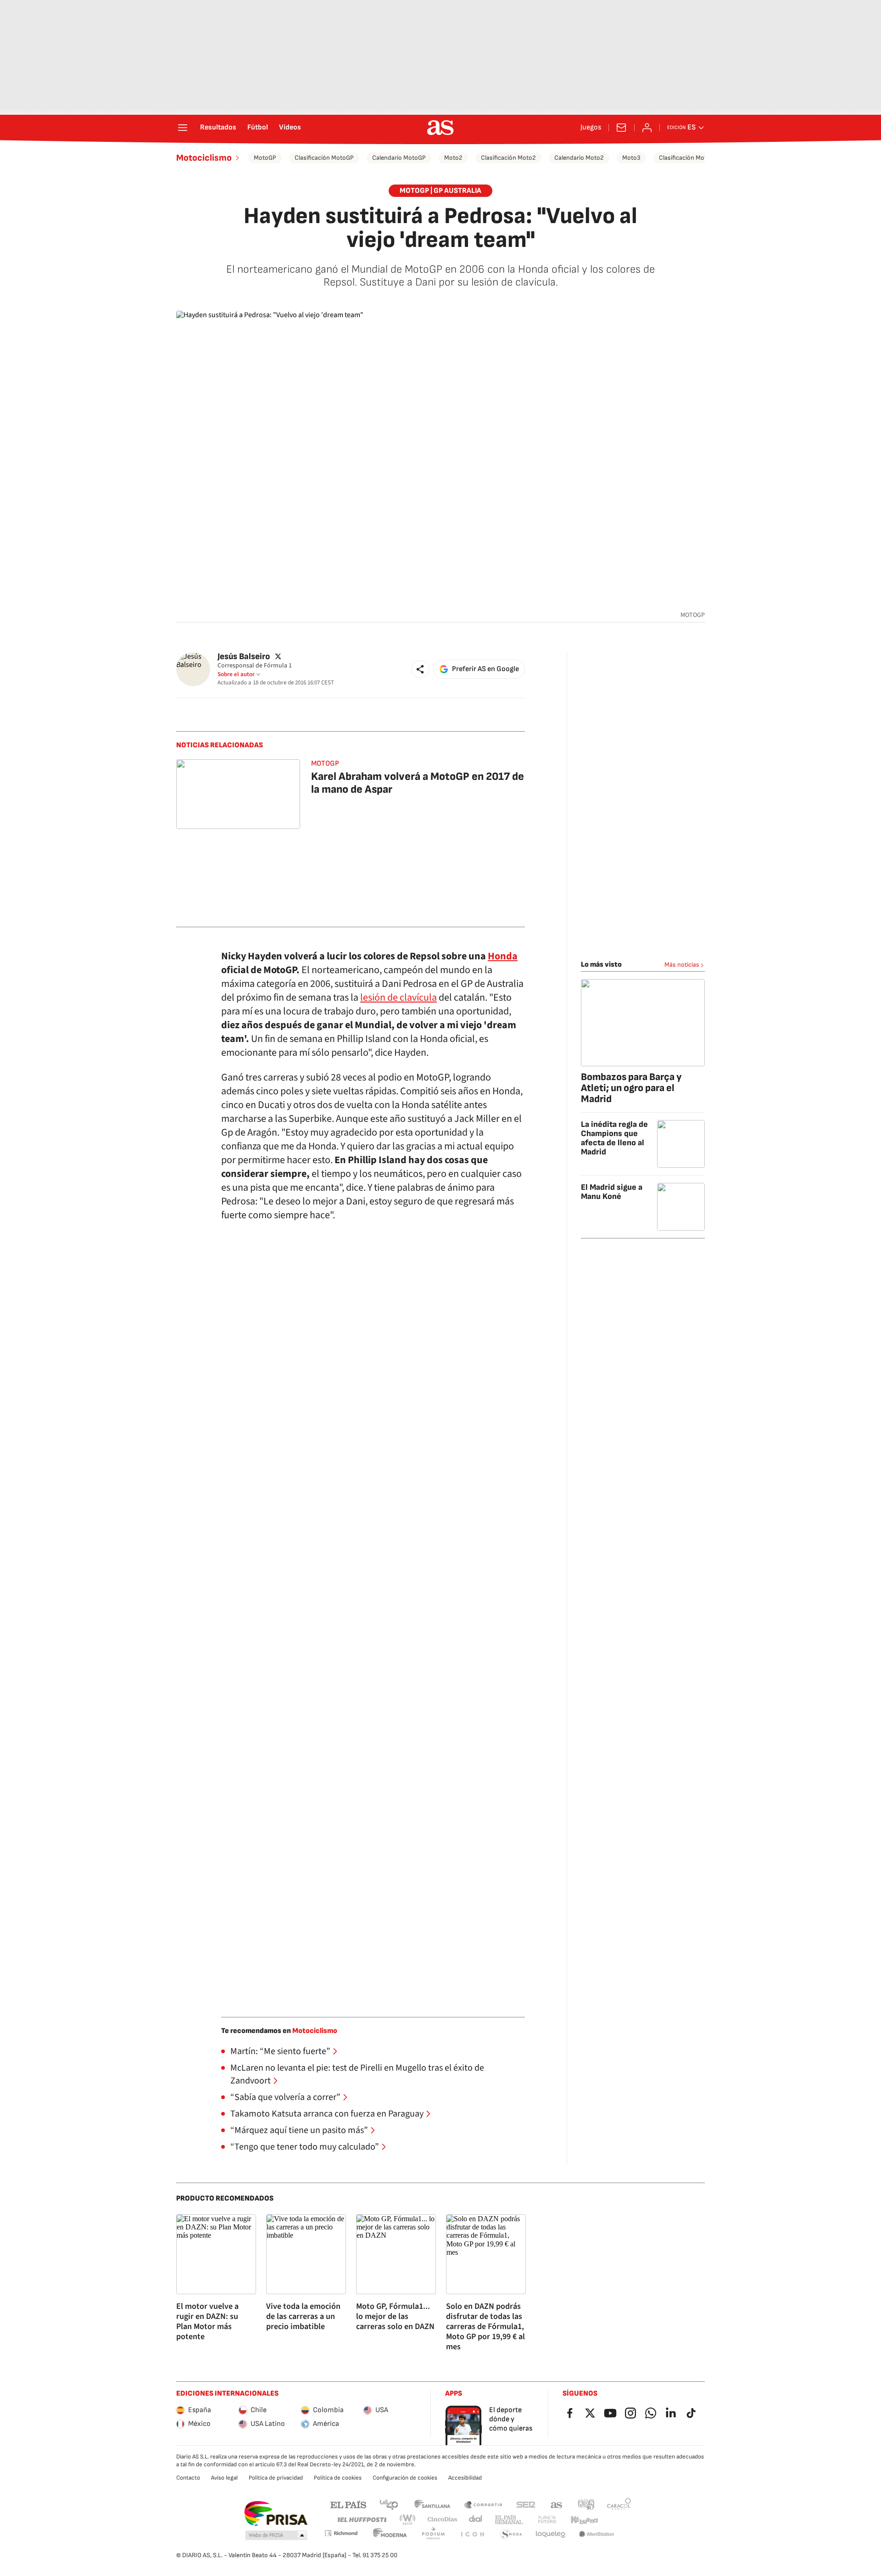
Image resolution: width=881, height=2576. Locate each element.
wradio (408, 2520)
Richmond (341, 2533)
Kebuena (584, 2520)
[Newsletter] (621, 128)
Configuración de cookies (405, 2478)
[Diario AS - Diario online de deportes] (440, 128)
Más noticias (682, 965)
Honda (503, 956)
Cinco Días (443, 2520)
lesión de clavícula (399, 997)
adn (586, 2504)
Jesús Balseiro (244, 657)
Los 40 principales (389, 2504)
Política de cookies (338, 2478)
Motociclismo (204, 158)
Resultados (218, 128)
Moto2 (453, 158)
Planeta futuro (547, 2520)
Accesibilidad (465, 2478)
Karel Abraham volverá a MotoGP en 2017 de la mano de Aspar (418, 783)
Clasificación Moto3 (686, 158)
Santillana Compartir (483, 2504)
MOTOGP (325, 764)
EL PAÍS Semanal (509, 2520)
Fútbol (258, 128)
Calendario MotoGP (399, 158)
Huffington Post (361, 2520)
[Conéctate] (647, 128)
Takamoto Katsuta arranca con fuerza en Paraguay (327, 2114)
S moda (511, 2534)
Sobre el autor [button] (236, 674)
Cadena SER (526, 2504)
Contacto (188, 2478)
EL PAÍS (348, 2504)
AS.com (557, 2504)
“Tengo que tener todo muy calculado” (305, 2147)
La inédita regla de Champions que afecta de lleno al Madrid (614, 1138)
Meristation (597, 2534)
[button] (420, 669)
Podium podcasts (433, 2534)
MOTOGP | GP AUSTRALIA (440, 191)
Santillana (432, 2504)
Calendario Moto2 (579, 158)
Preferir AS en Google (485, 669)
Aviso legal (224, 2478)
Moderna (390, 2534)
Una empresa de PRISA (276, 2514)
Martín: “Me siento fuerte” (280, 2051)
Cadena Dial (476, 2520)
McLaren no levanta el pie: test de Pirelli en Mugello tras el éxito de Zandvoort (357, 2074)
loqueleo (551, 2534)
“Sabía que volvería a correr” (285, 2097)
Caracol (619, 2504)
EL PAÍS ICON (472, 2534)
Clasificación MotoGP (324, 158)
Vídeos (290, 128)
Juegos (591, 128)
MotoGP (265, 158)
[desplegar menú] (183, 128)
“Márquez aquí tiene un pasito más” (299, 2130)
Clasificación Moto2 (508, 158)
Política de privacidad (276, 2478)
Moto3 (631, 158)
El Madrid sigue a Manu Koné (612, 1192)
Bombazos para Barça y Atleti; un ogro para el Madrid (631, 1088)
